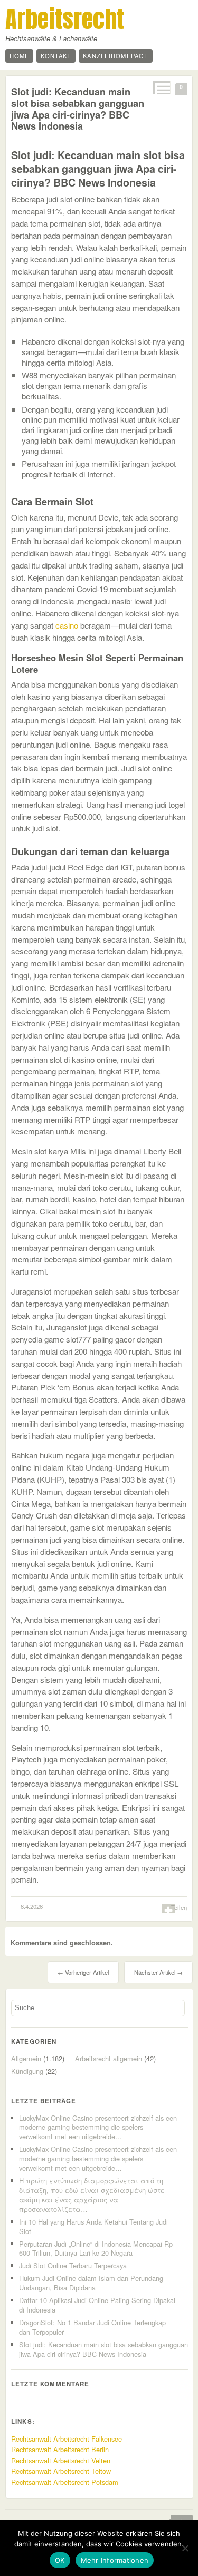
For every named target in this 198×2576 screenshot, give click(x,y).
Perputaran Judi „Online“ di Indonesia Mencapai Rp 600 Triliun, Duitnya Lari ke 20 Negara (96, 2249)
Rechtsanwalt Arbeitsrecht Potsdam (65, 2482)
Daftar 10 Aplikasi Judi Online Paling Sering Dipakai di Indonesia (97, 2305)
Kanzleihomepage (116, 56)
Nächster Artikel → (158, 1972)
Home (19, 56)
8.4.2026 (32, 1906)
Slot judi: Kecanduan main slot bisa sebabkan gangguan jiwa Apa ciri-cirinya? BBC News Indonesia (78, 109)
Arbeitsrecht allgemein (109, 2058)
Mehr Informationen (115, 2560)
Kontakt (56, 56)
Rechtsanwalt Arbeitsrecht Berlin (60, 2449)
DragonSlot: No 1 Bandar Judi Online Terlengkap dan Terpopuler (92, 2327)
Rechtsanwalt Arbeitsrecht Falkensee (67, 2439)
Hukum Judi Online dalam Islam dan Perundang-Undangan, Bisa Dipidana (92, 2283)
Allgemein (26, 2058)
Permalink (161, 88)
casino (67, 625)
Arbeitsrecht (65, 19)
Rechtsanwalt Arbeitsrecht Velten (61, 2460)
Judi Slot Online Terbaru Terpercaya (73, 2265)
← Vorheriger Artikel (83, 1972)
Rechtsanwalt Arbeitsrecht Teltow (61, 2471)
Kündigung (27, 2071)
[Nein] (185, 2548)
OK (60, 2560)
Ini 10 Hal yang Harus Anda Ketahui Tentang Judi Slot (93, 2226)
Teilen (179, 1907)
